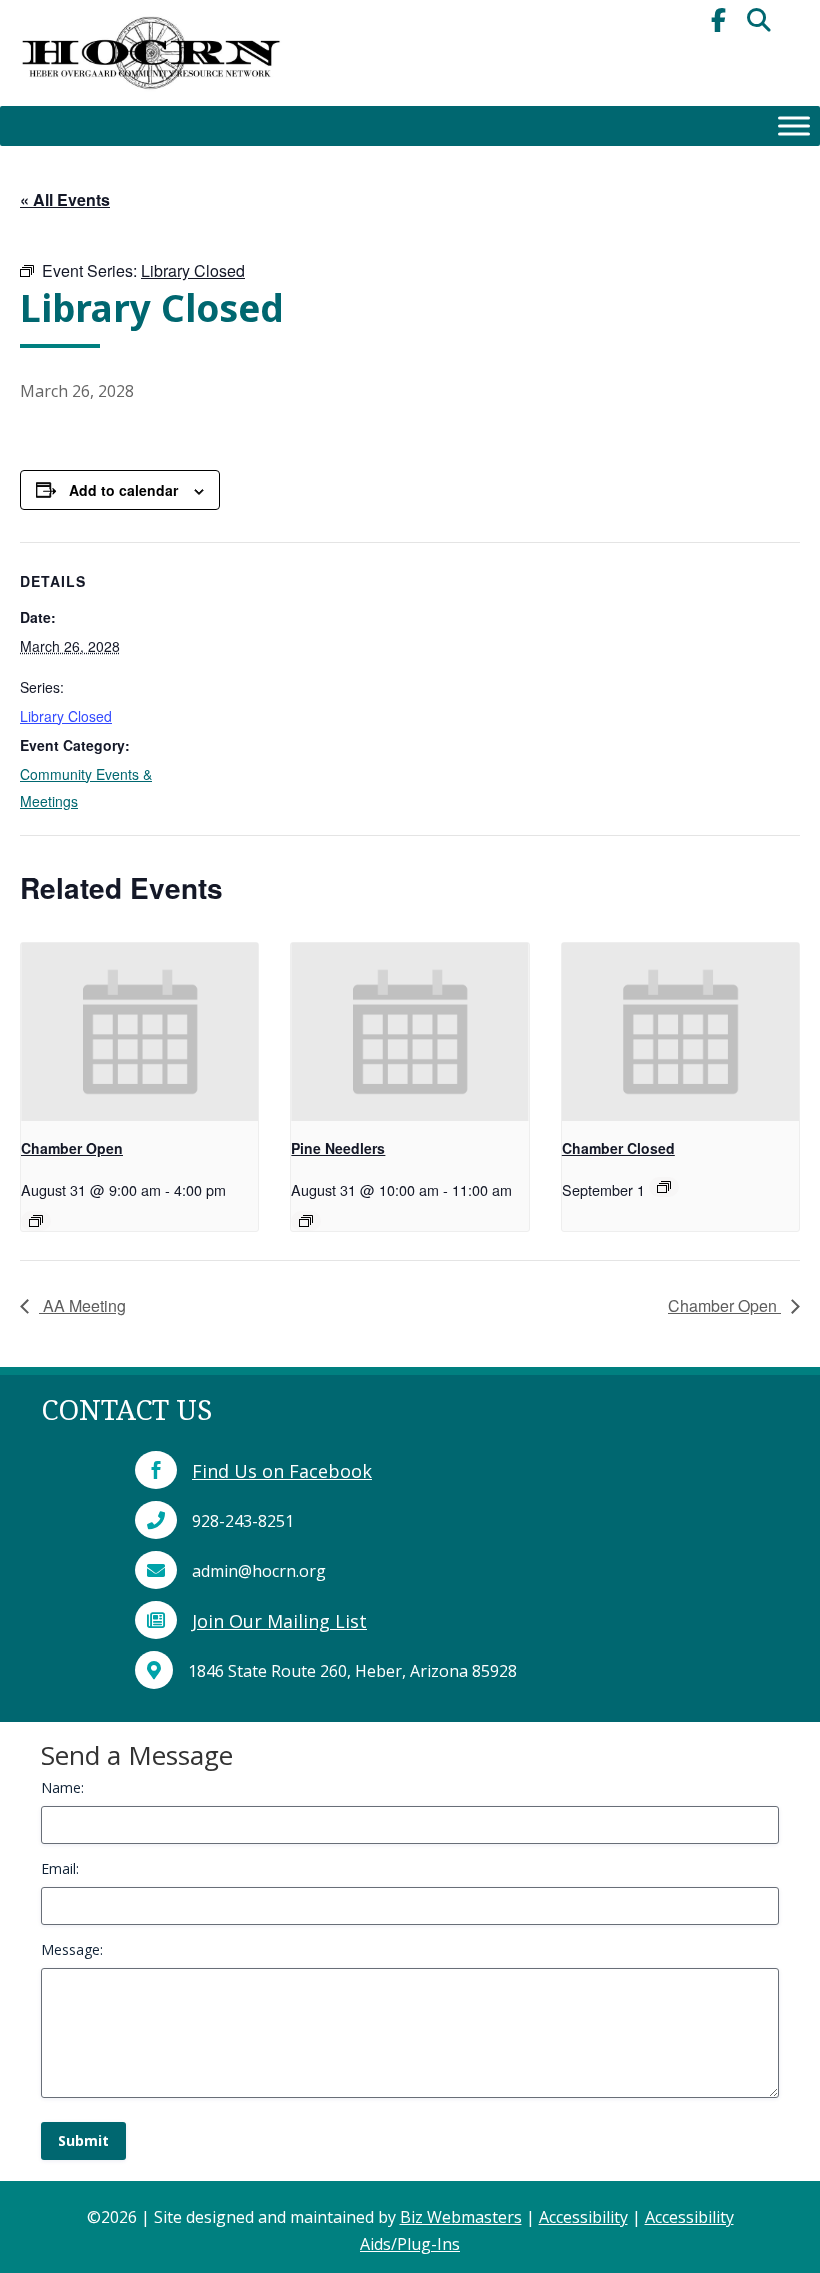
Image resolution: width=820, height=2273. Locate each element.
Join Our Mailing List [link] (279, 1621)
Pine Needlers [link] (338, 1148)
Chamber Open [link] (72, 1148)
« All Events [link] (65, 199)
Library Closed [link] (66, 716)
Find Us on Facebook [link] (282, 1471)
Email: (60, 1868)
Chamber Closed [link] (618, 1148)
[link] (150, 100)
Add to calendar (123, 490)
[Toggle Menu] (794, 125)
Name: (62, 1787)
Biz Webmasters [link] (461, 2217)
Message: (72, 1949)
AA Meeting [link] (82, 1305)
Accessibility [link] (583, 2217)
